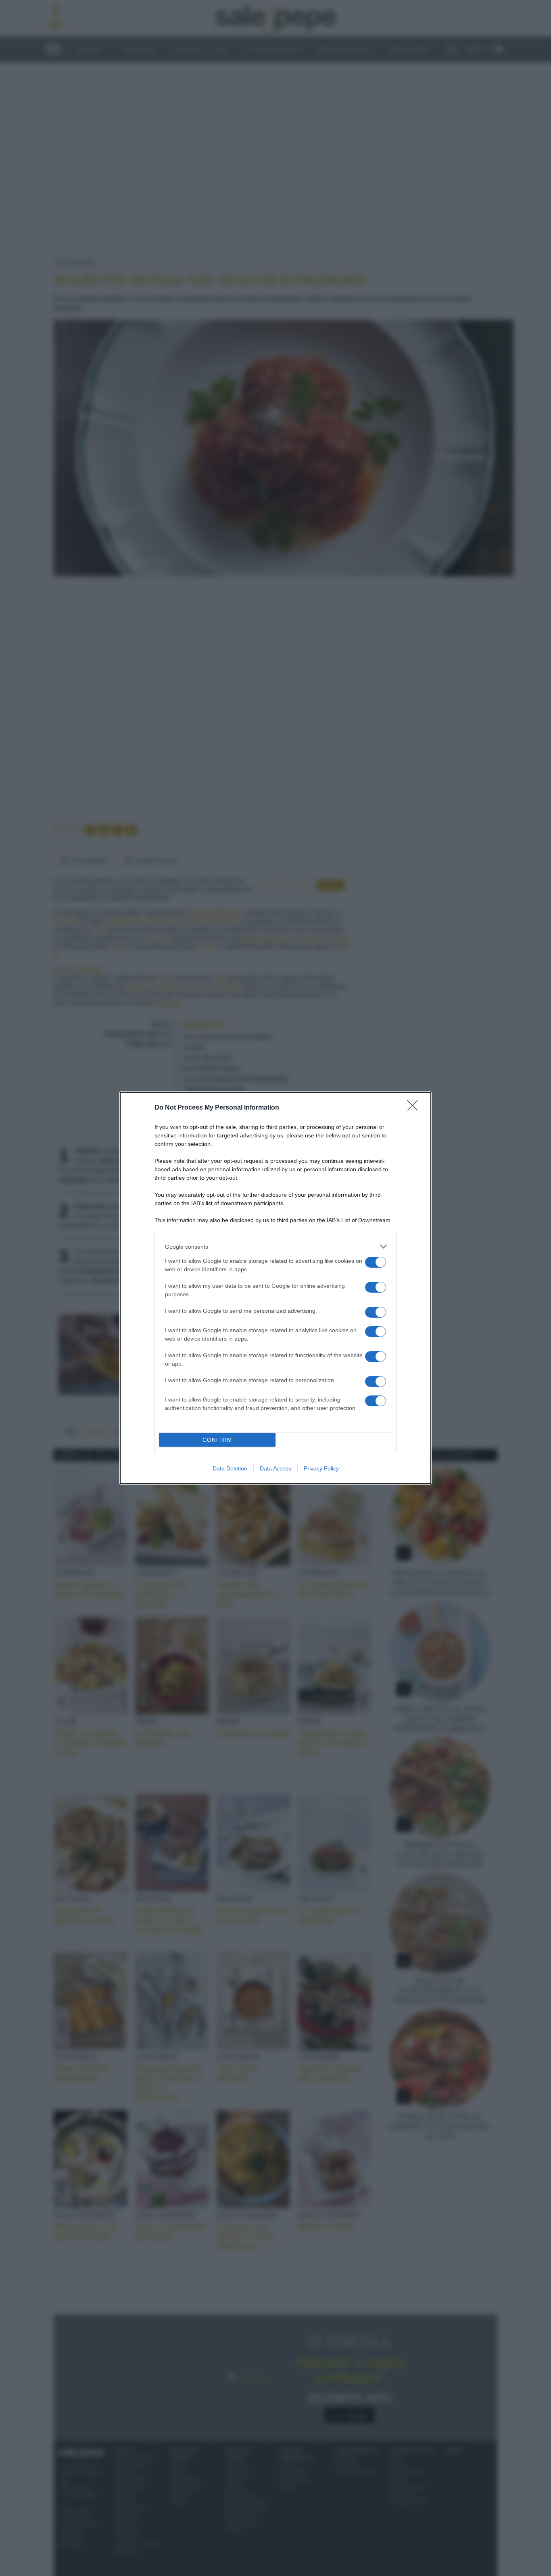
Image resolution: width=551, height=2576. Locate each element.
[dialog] (275, 1288)
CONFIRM (217, 1440)
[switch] (376, 1262)
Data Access (275, 1468)
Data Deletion (230, 1468)
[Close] (415, 1108)
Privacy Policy (321, 1468)
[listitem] (275, 1246)
